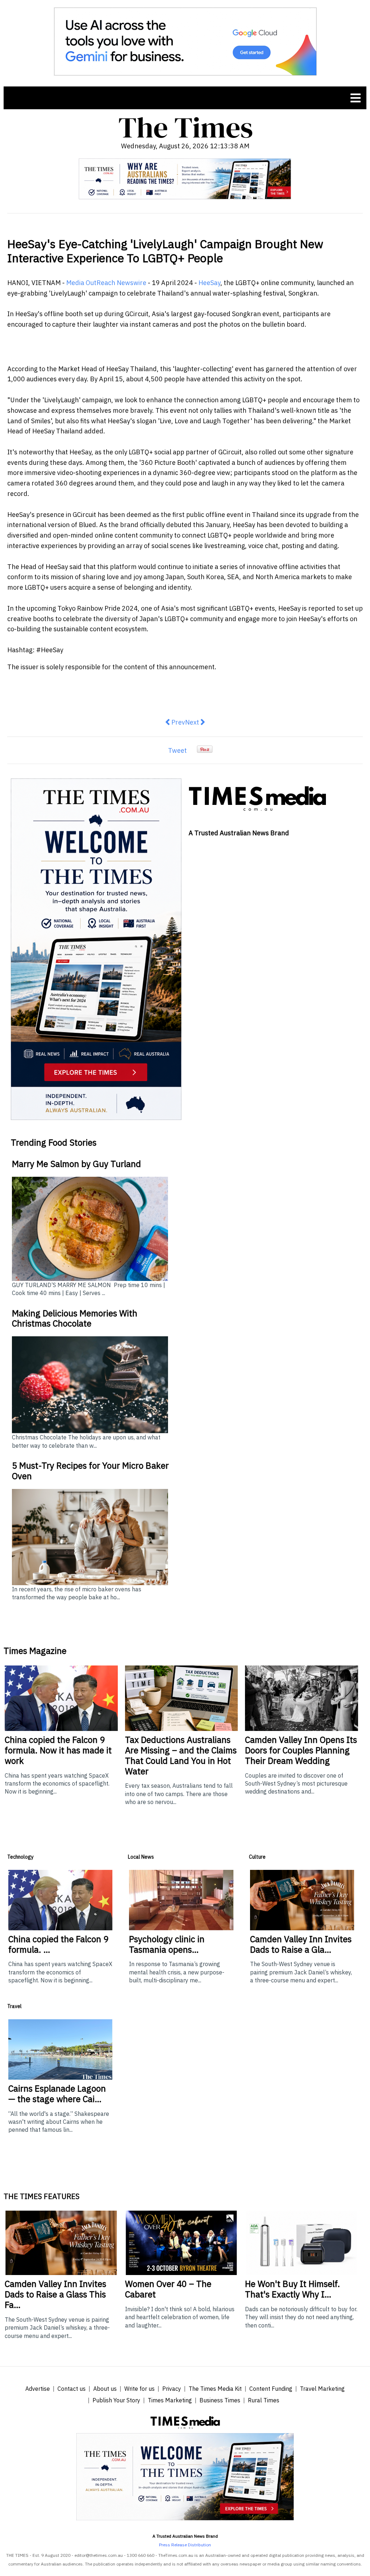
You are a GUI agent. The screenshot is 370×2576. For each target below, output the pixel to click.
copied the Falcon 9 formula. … (58, 1944)
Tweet (177, 750)
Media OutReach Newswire (106, 283)
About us (105, 2389)
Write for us (139, 2389)
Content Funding (271, 2389)
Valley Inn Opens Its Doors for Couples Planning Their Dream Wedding (301, 1750)
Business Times (220, 2400)
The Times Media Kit (215, 2389)
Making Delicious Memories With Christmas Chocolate (75, 1318)
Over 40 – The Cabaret (168, 2289)
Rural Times (264, 2400)
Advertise (38, 2389)
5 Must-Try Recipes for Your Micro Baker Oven (90, 1471)
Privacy (172, 2389)
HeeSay (209, 283)
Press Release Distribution (185, 2545)
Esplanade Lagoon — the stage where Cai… (57, 2094)
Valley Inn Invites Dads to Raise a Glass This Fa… (55, 2294)
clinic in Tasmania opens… (167, 1944)
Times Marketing (170, 2400)
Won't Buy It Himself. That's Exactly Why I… (292, 2289)
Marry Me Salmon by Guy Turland (76, 1164)
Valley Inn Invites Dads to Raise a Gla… (301, 1944)
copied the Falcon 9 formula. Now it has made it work (58, 1750)
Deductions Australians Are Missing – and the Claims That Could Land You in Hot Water (181, 1755)
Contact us (72, 2389)
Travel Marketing (322, 2389)
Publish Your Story (116, 2400)
